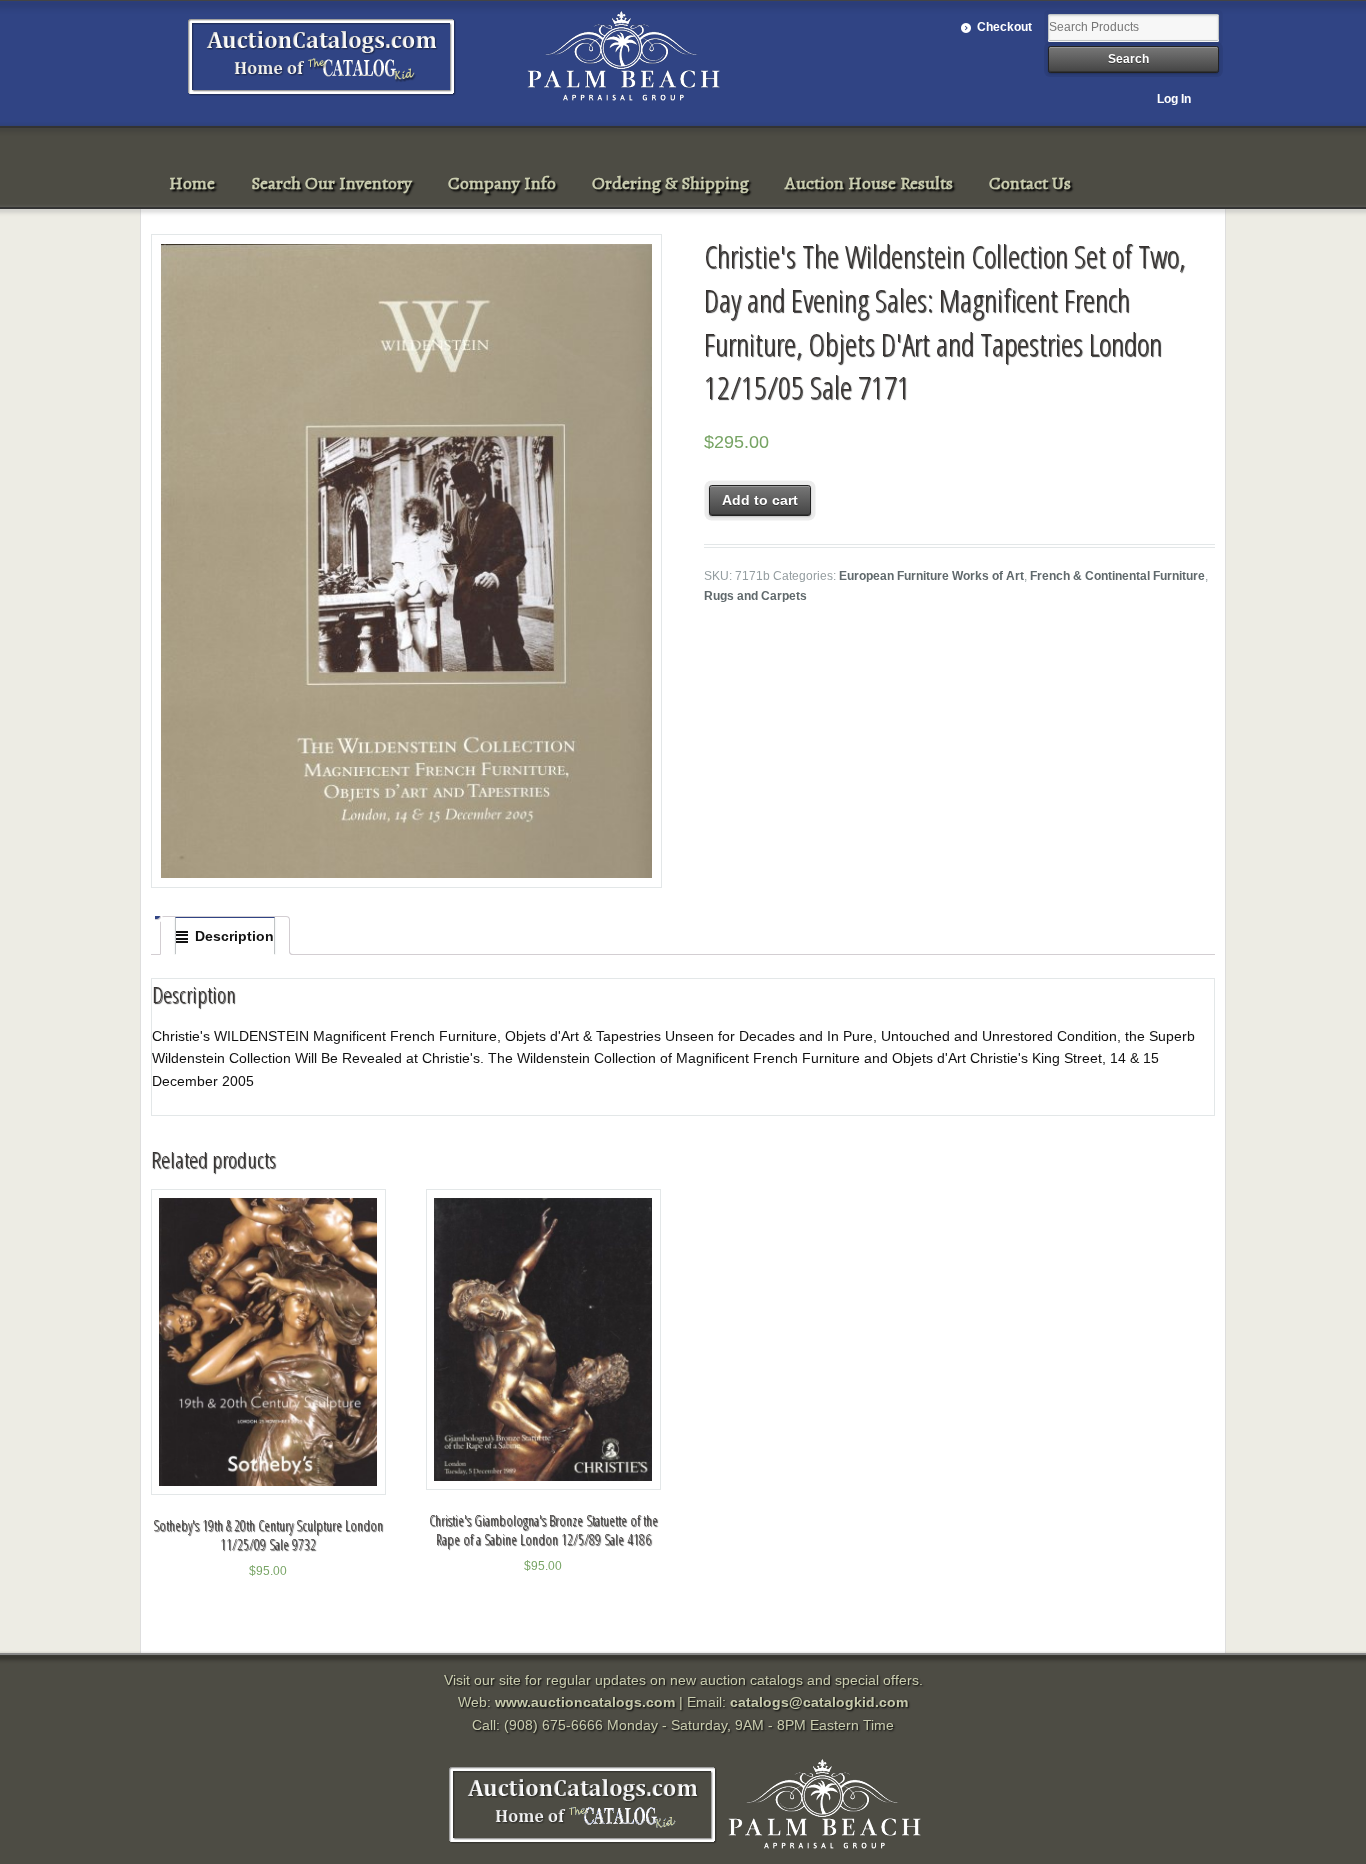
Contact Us (1030, 183)
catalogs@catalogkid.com (819, 1702)
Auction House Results (869, 183)
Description (234, 936)
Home (192, 183)
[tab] (225, 936)
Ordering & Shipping (670, 183)
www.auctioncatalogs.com (585, 1702)
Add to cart (760, 500)
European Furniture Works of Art (931, 576)
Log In (1174, 99)
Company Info (502, 183)
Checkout (1004, 27)
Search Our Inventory (331, 183)
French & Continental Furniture (1117, 576)
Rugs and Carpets (755, 596)
